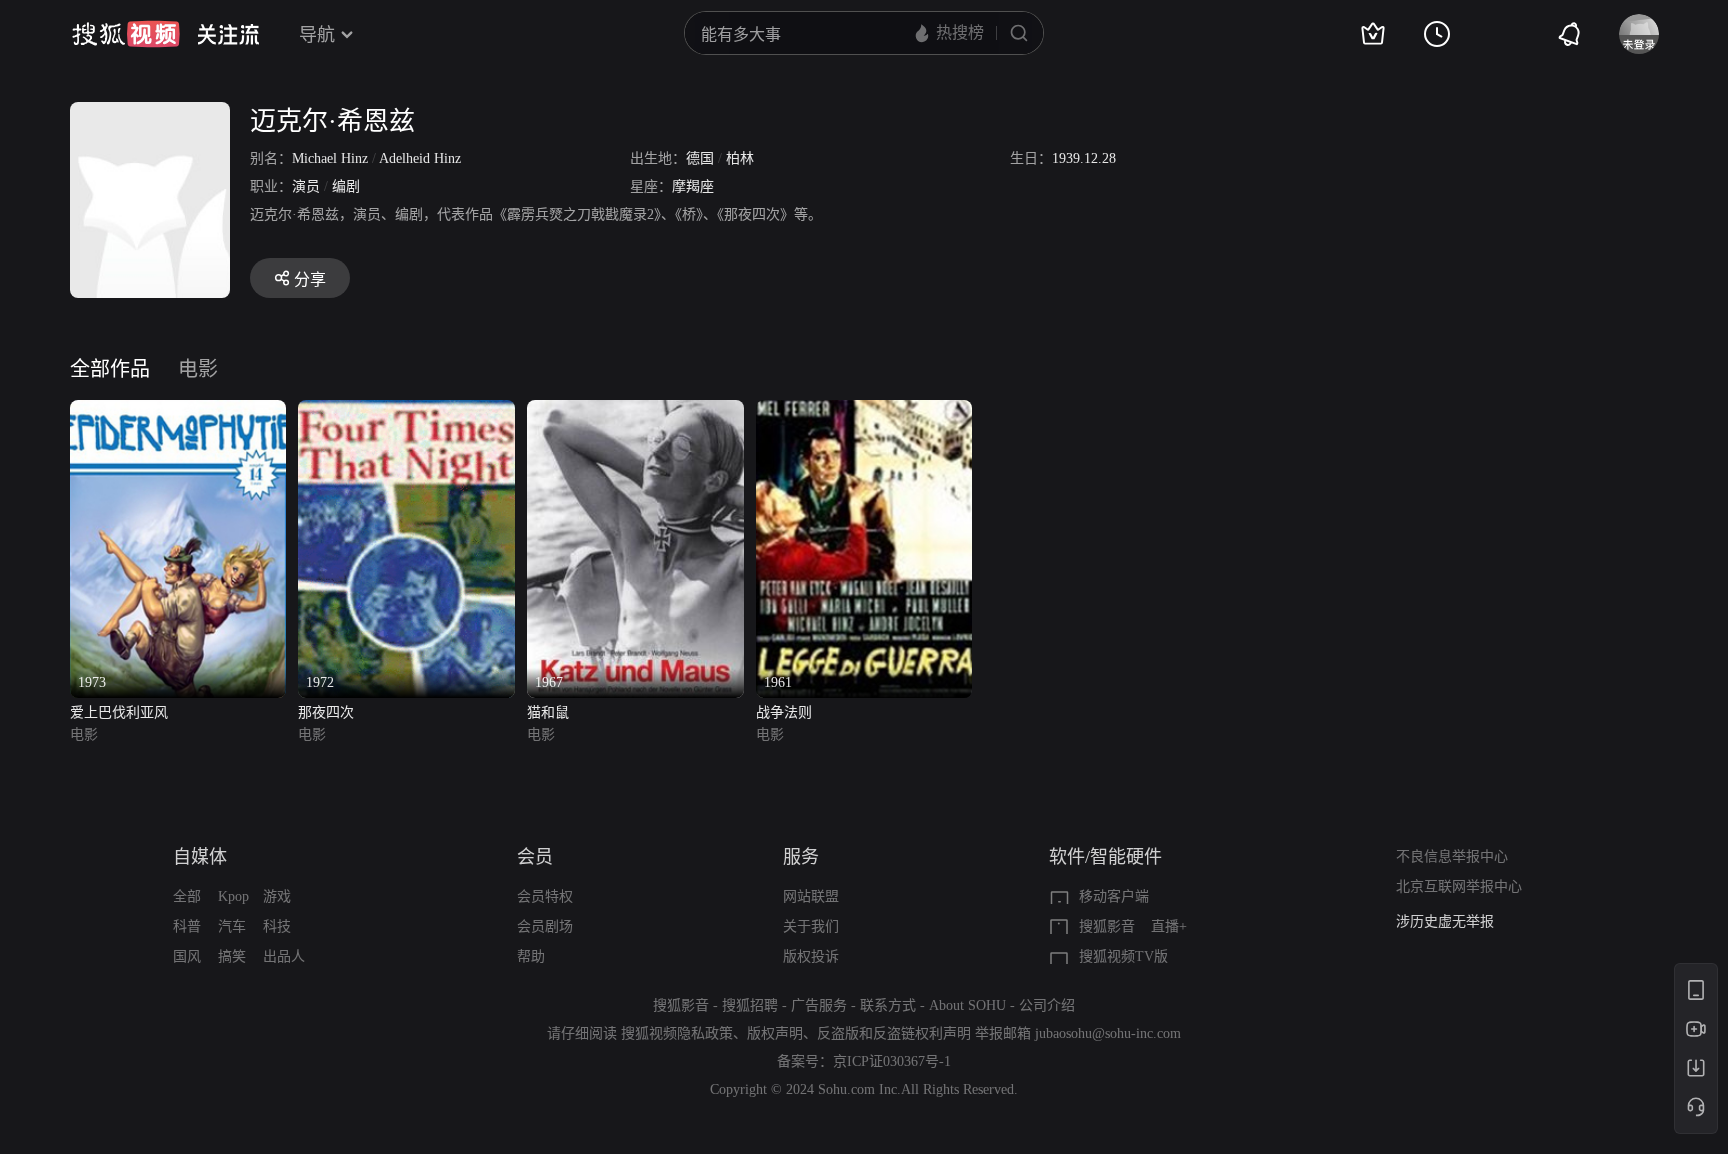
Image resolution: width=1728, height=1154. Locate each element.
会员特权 (545, 896)
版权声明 (775, 1033)
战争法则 (784, 712)
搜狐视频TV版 (1123, 956)
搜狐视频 (126, 34)
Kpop (233, 896)
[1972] (406, 411)
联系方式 (888, 1005)
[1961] (864, 411)
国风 (187, 956)
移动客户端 (1114, 896)
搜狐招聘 (750, 1005)
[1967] (635, 411)
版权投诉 (811, 956)
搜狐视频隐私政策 (677, 1033)
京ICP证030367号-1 (892, 1061)
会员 (535, 857)
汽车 (232, 926)
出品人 (284, 956)
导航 (317, 35)
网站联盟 (811, 896)
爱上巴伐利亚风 (119, 712)
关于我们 (811, 926)
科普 (187, 926)
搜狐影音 (1107, 926)
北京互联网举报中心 (1459, 886)
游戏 (277, 896)
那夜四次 (326, 712)
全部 (187, 896)
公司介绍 (1047, 1005)
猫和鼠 (548, 712)
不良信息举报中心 (1452, 856)
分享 (310, 279)
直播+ (1169, 926)
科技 (277, 926)
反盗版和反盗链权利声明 (894, 1033)
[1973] (178, 411)
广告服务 (819, 1005)
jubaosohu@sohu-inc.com (1108, 1033)
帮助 (531, 956)
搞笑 (232, 956)
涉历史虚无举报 (1445, 921)
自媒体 (200, 857)
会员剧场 (545, 926)
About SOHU (967, 1005)
